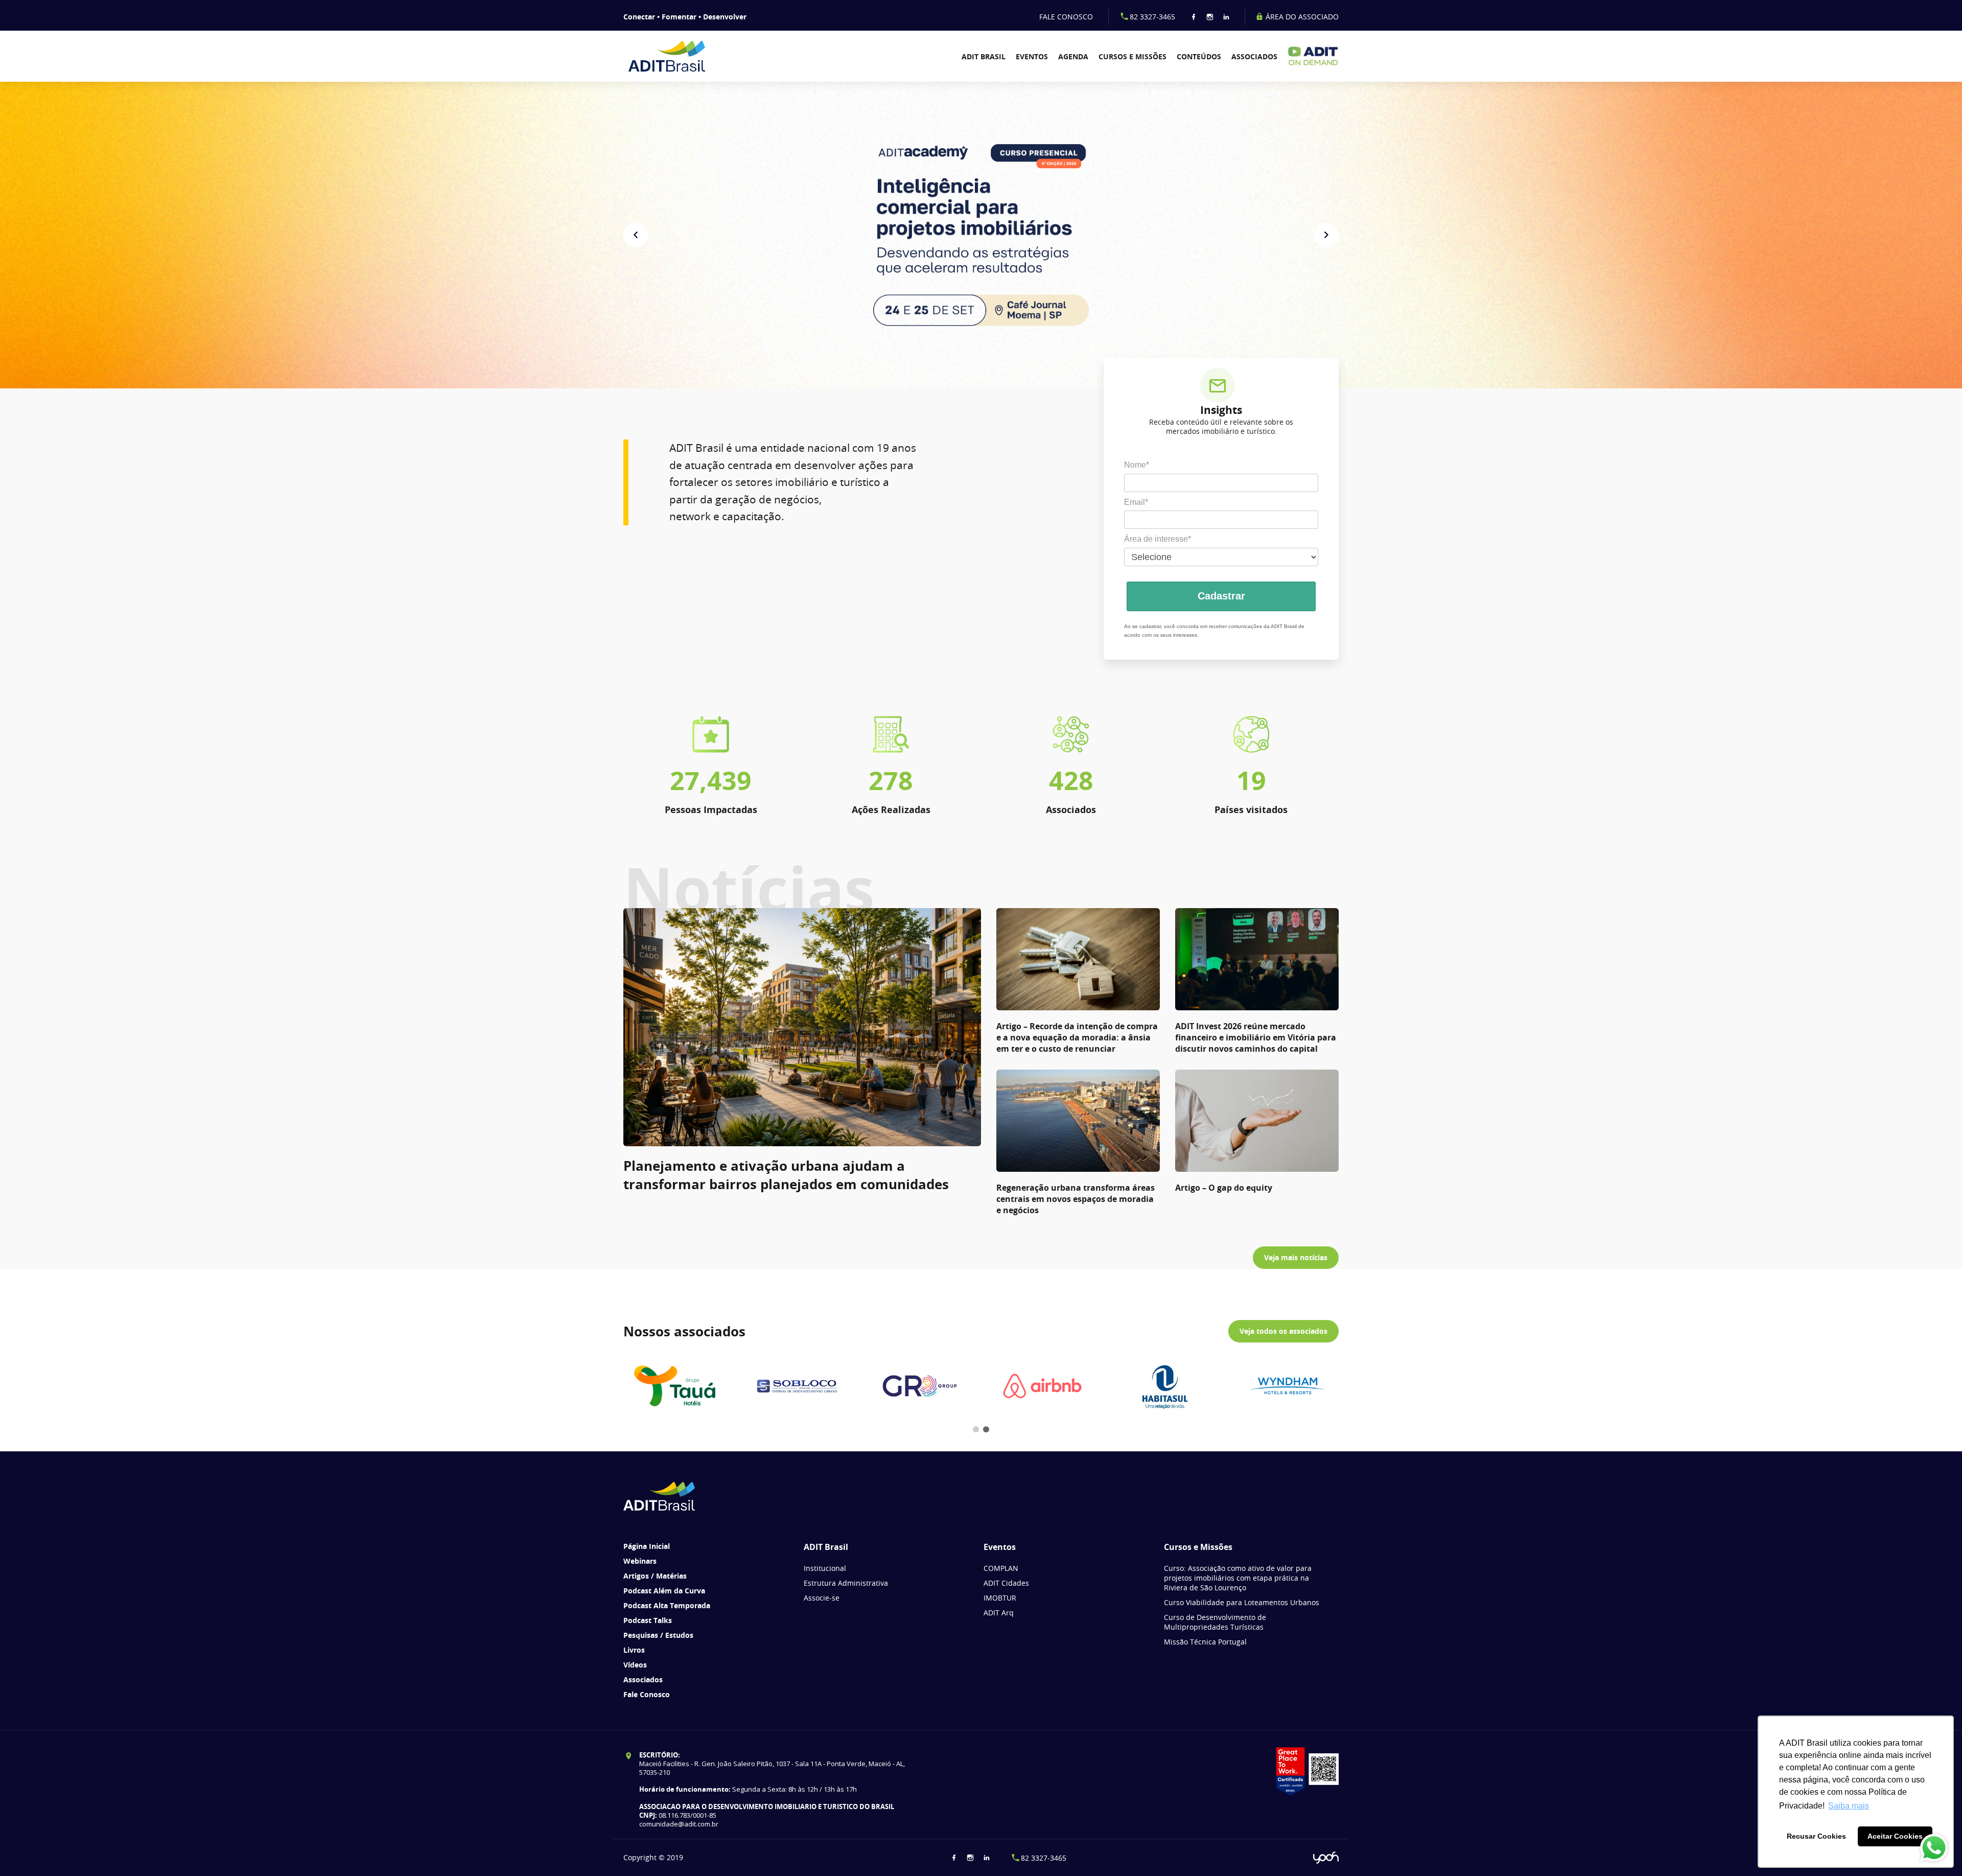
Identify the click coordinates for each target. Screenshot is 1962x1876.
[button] (636, 235)
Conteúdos (1199, 56)
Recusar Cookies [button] (1816, 1836)
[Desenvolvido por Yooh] (1326, 1858)
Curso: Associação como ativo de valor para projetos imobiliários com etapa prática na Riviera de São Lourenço (1238, 1578)
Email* (1136, 502)
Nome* (1137, 465)
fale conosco (1066, 17)
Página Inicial (647, 1546)
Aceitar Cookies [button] (1895, 1836)
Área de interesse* (1158, 539)
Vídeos (635, 1665)
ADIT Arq (999, 1613)
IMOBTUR (1000, 1598)
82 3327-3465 (1152, 17)
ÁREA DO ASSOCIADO (1301, 17)
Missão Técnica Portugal (1205, 1642)
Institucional (825, 1568)
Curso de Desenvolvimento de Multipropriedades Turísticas (1215, 1622)
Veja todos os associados (1283, 1331)
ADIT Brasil (984, 56)
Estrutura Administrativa (846, 1583)
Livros (634, 1650)
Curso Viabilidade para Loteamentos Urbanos (1242, 1602)
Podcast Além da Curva (664, 1591)
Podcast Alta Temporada (667, 1605)
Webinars (640, 1561)
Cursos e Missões (1132, 56)
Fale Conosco (647, 1694)
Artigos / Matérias (655, 1576)
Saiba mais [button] (1849, 1806)
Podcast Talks (648, 1620)
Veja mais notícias (1296, 1257)
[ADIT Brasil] (681, 56)
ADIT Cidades (1006, 1583)
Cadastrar (1221, 596)
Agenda (1073, 56)
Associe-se (822, 1598)
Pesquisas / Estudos (658, 1635)
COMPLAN (1001, 1568)
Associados (1254, 56)
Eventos (1032, 56)
